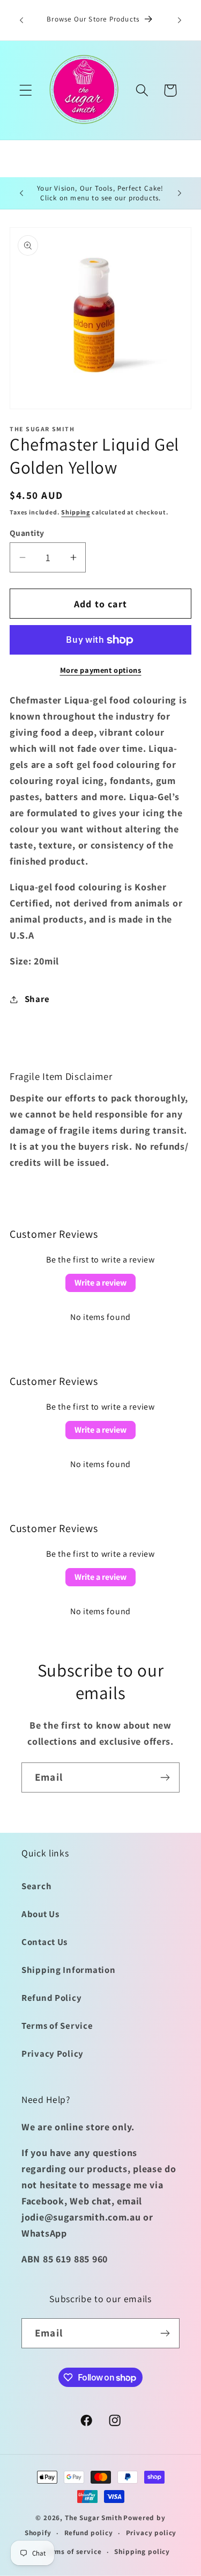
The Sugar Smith (94, 2518)
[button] (26, 90)
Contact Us (44, 1942)
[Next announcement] (180, 20)
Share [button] (37, 999)
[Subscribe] (165, 1777)
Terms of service (73, 2552)
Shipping (76, 512)
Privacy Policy (53, 2053)
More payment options (101, 670)
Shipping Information (68, 1970)
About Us (40, 1914)
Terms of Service (57, 2026)
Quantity (27, 533)
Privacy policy (151, 2533)
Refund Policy (51, 1998)
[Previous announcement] (21, 20)
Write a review (100, 1283)
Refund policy (89, 2533)
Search (36, 1886)
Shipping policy (142, 2552)
